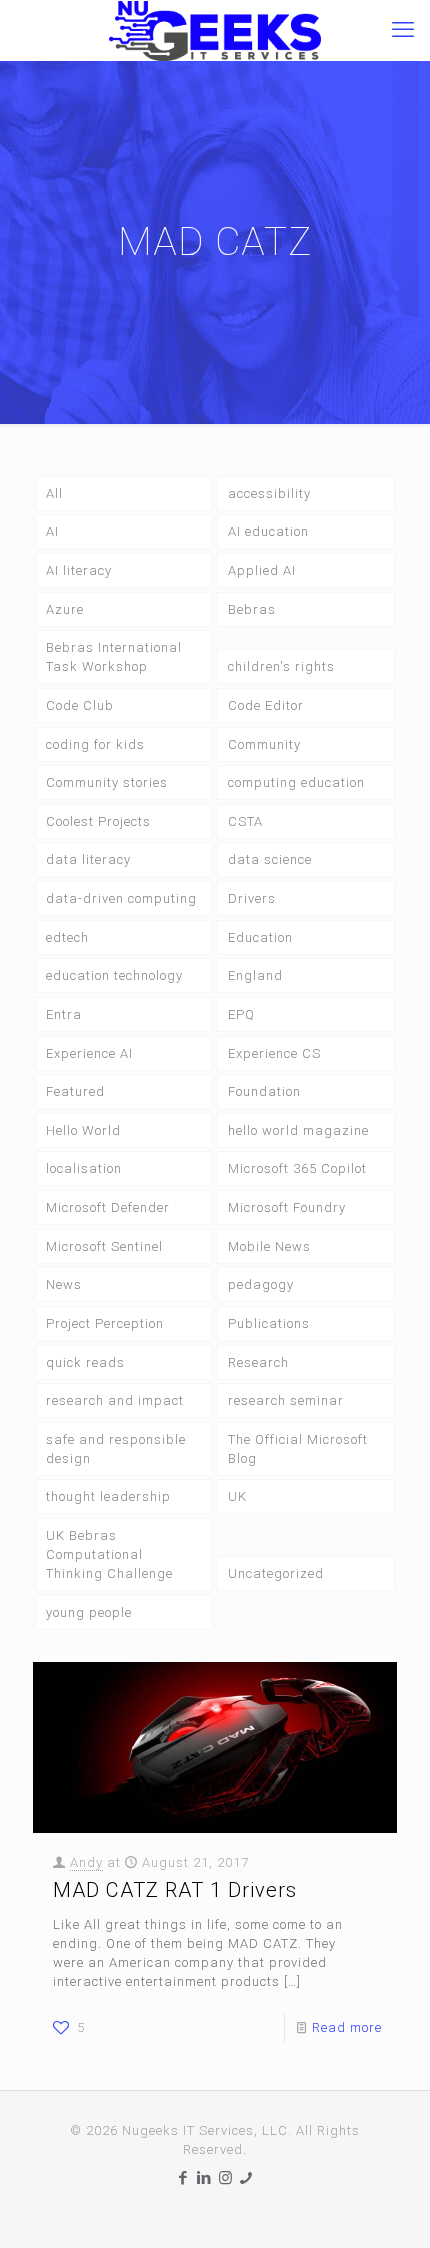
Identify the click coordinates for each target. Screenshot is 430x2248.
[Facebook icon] (183, 2178)
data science (270, 859)
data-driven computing (121, 898)
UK (237, 1496)
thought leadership (108, 1496)
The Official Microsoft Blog (298, 1449)
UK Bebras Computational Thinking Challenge (109, 1554)
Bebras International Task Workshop (114, 657)
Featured (75, 1091)
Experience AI (89, 1053)
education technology (114, 975)
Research (258, 1362)
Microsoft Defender (108, 1207)
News (64, 1284)
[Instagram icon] (225, 2178)
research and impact (115, 1400)
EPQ (241, 1014)
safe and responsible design (116, 1449)
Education (260, 937)
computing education (296, 782)
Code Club (80, 705)
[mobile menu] (403, 30)
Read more (347, 2027)
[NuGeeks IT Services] (215, 30)
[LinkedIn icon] (204, 2178)
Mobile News (269, 1246)
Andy (86, 1862)
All (54, 493)
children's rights (281, 666)
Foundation (264, 1091)
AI (52, 531)
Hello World (83, 1130)
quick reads (85, 1362)
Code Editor (266, 705)
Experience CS (274, 1053)
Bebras (252, 609)
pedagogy (261, 1284)
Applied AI (262, 570)
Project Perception (105, 1323)
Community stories (107, 782)
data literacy (88, 859)
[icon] (246, 2178)
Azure (65, 609)
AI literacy (79, 570)
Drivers (252, 898)
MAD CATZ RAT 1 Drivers (175, 1890)
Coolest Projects (98, 821)
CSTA (245, 821)
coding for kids (95, 744)
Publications (269, 1323)
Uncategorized (276, 1573)
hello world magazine (298, 1130)
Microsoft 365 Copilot (297, 1168)
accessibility (269, 493)
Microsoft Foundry (287, 1207)
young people (89, 1612)
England (255, 975)
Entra (64, 1014)
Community (264, 744)
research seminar (286, 1400)
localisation (84, 1168)
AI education (268, 531)
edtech (67, 937)
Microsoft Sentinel (104, 1246)
